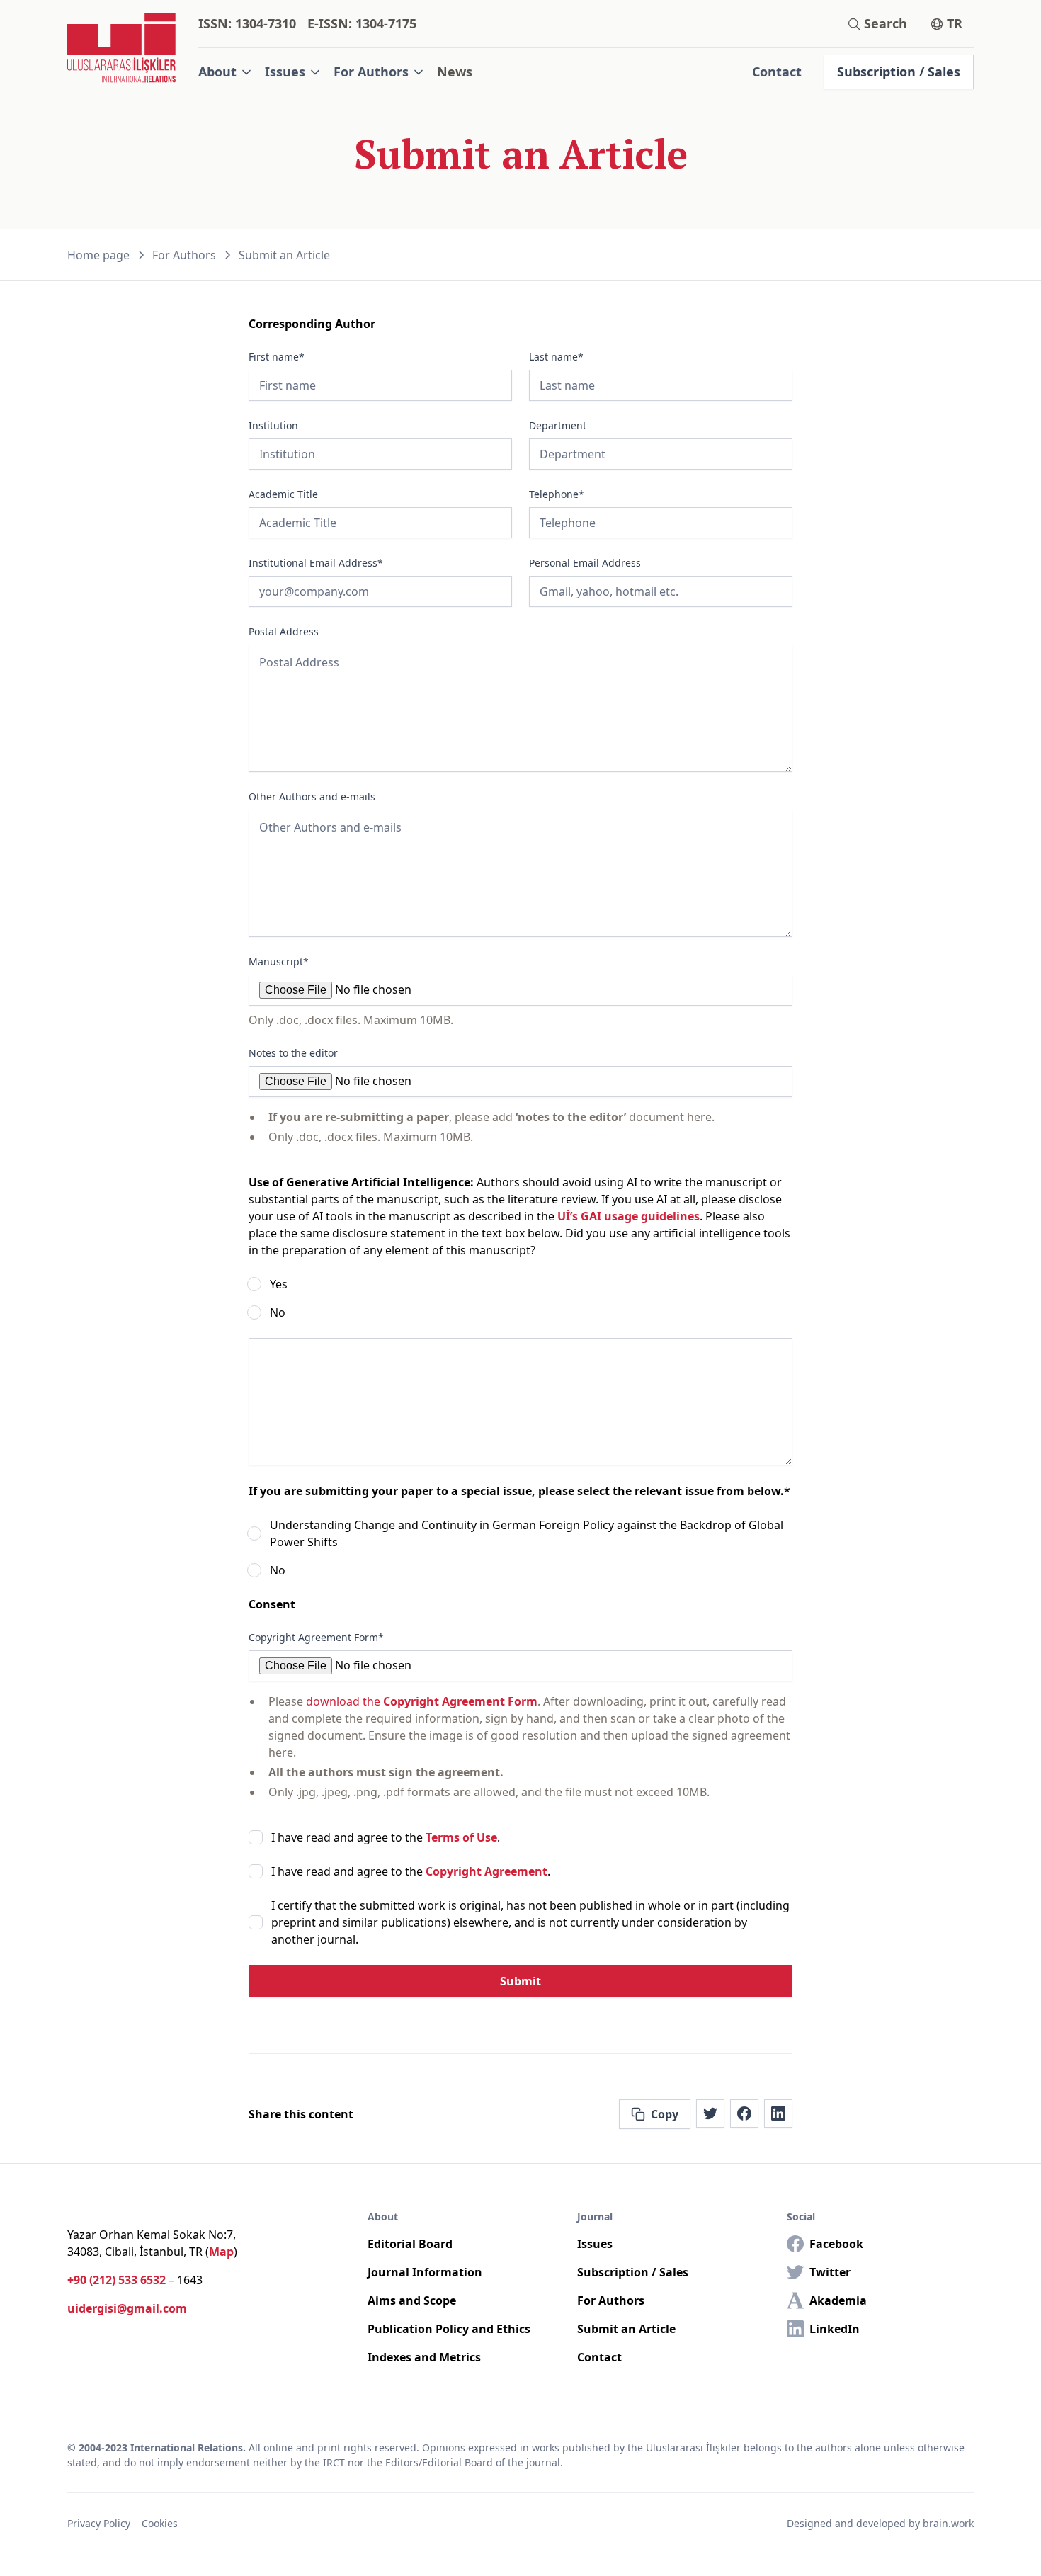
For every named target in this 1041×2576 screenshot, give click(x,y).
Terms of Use (461, 1837)
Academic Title (283, 494)
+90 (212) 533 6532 (116, 2280)
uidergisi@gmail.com (127, 2308)
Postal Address (284, 631)
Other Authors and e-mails (312, 796)
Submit (520, 1981)
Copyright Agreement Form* (316, 1637)
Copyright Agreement (487, 1871)
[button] (226, 72)
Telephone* (557, 494)
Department (558, 425)
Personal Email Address (585, 563)
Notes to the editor (293, 1053)
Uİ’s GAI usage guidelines (628, 1216)
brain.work (948, 2523)
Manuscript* (279, 961)
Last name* (556, 357)
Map (221, 2252)
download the (422, 1701)
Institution (273, 425)
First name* (277, 357)
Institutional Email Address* (316, 563)
